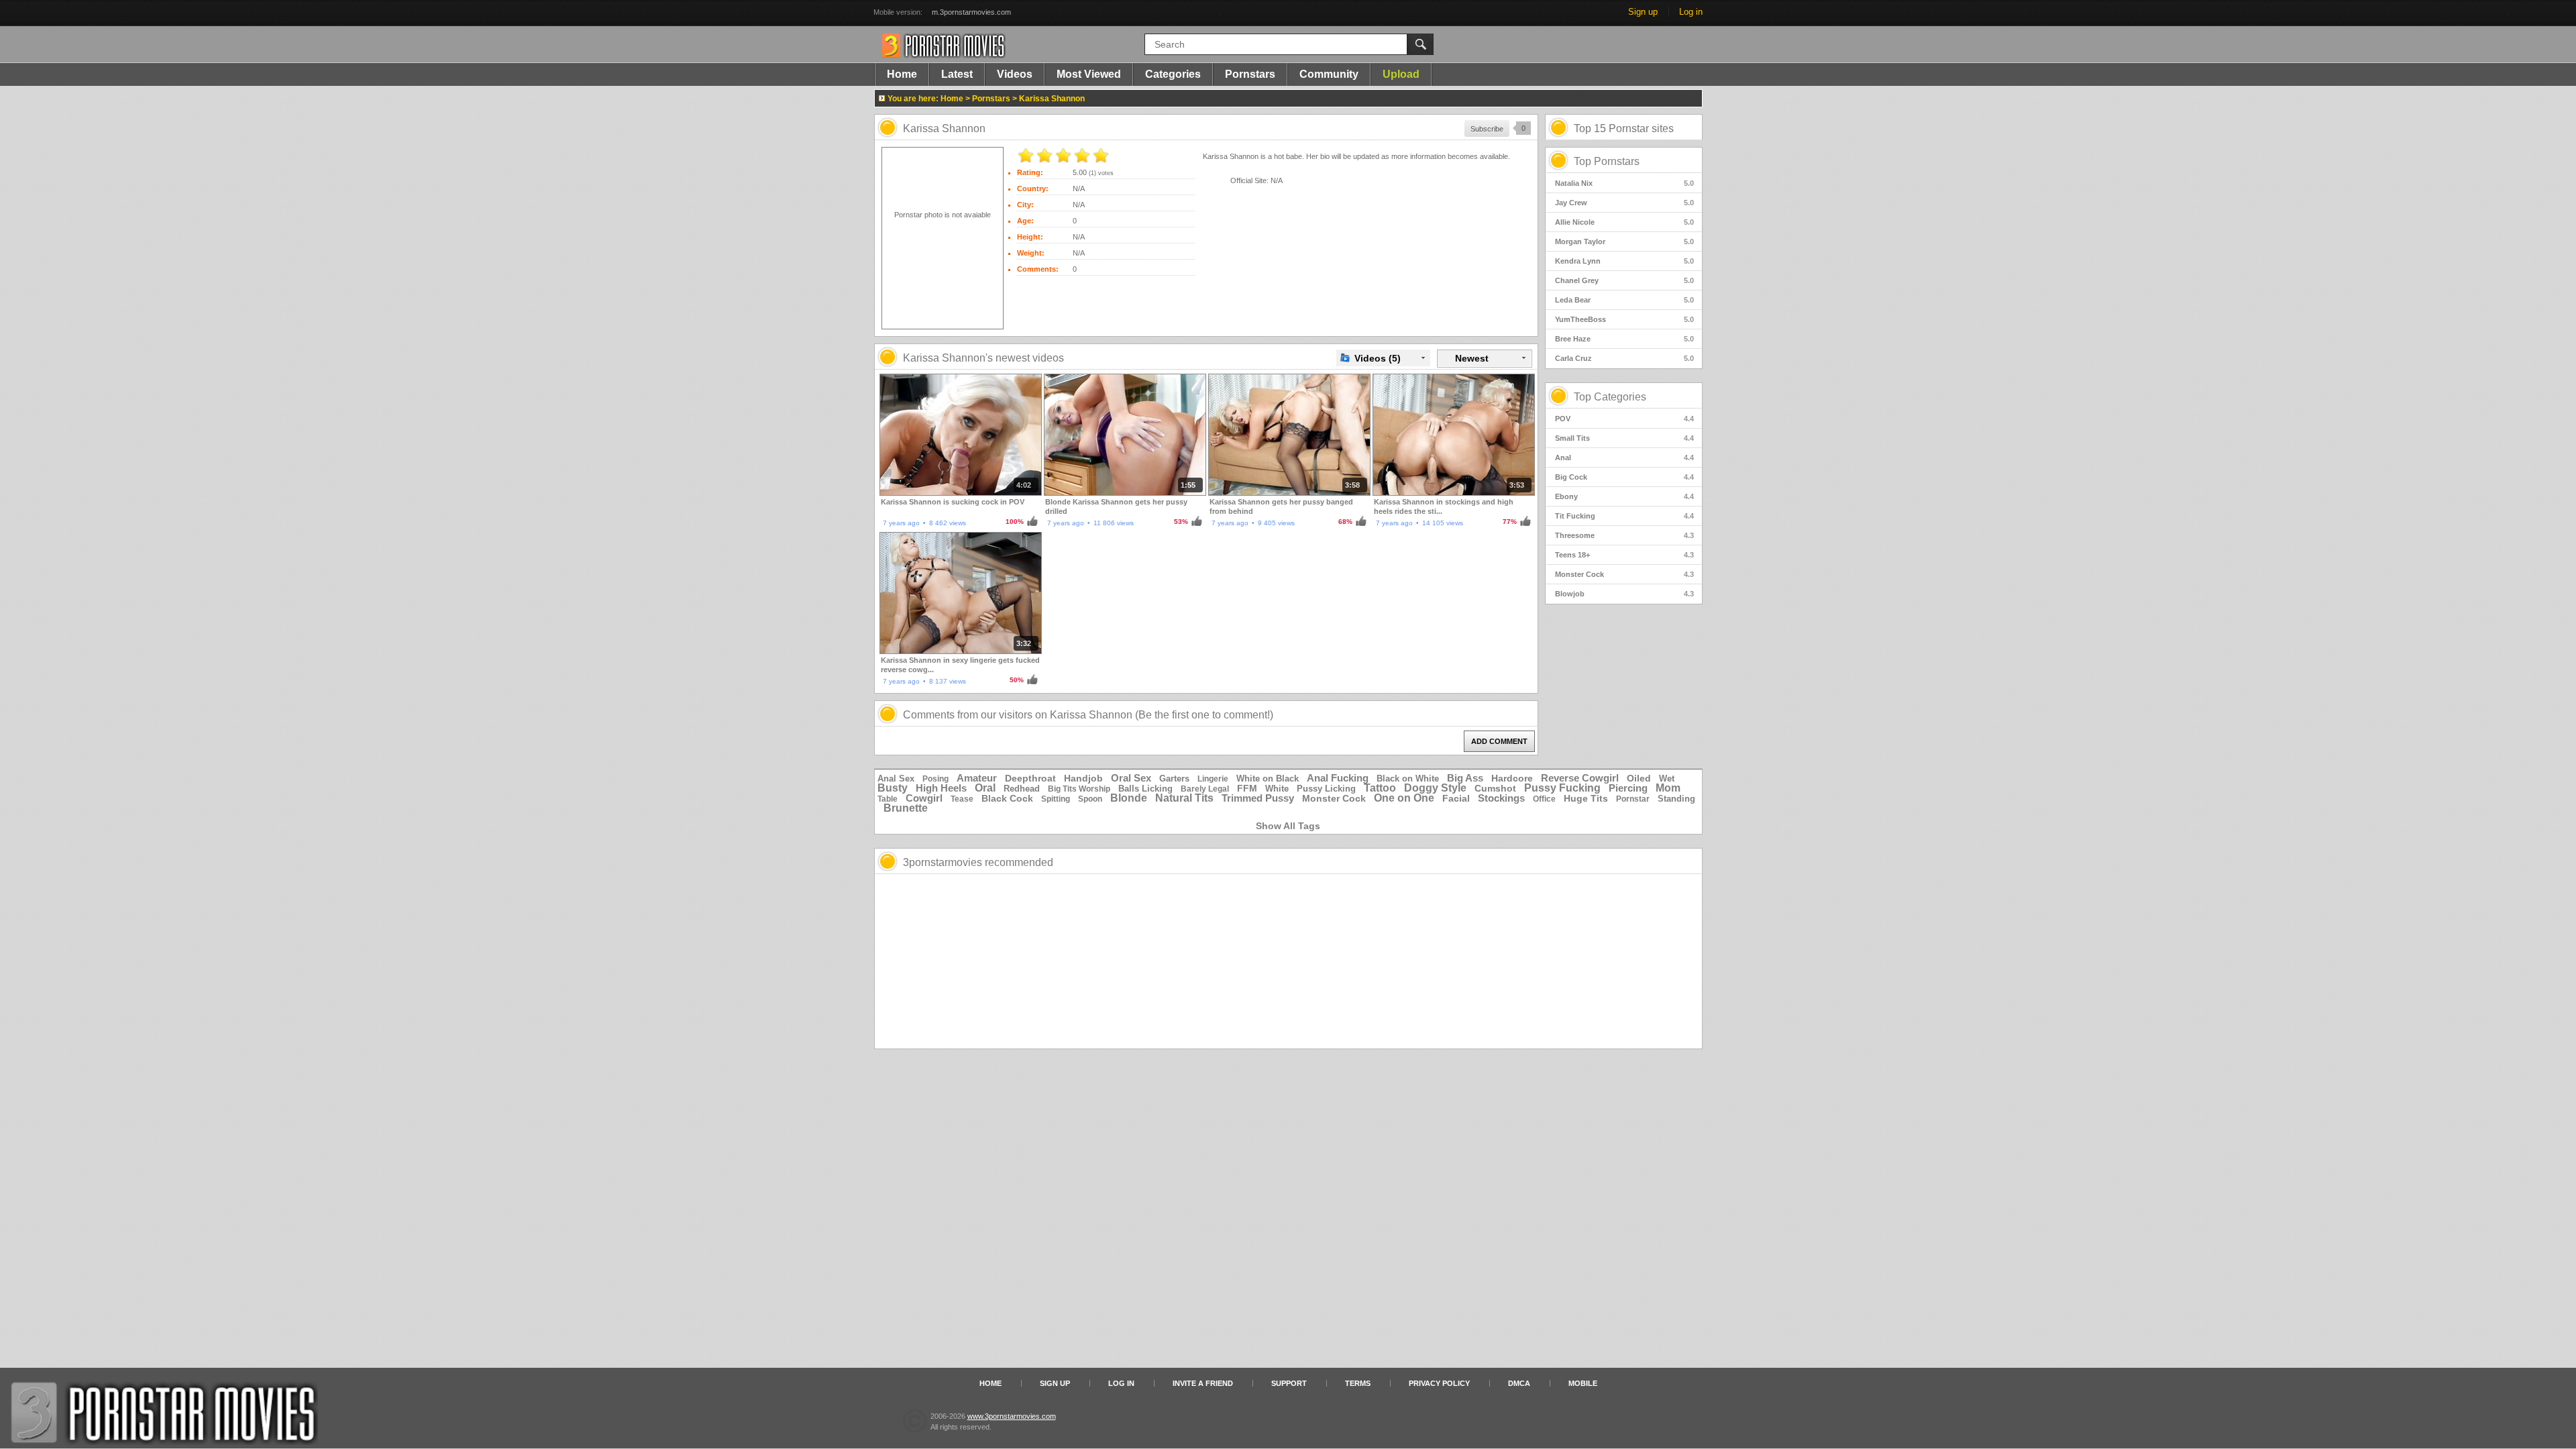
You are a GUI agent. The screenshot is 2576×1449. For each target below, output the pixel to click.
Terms (1358, 1383)
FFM (1247, 788)
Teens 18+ (1624, 555)
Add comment (1499, 741)
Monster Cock (1624, 574)
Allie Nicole (1624, 222)
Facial (1456, 798)
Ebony (1624, 496)
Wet (1667, 779)
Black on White (1408, 779)
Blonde (1129, 798)
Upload (1401, 74)
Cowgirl (924, 798)
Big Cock (1624, 477)
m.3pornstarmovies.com (971, 12)
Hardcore (1512, 778)
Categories (1173, 74)
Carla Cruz (1624, 358)
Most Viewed (1089, 74)
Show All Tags (1288, 826)
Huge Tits (1586, 798)
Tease (962, 799)
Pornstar (1633, 799)
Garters (1174, 779)
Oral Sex (1131, 778)
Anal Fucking (1338, 778)
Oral (985, 788)
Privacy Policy (1439, 1383)
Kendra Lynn (1624, 261)
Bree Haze (1624, 339)
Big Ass (1465, 778)
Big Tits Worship (1079, 789)
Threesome (1624, 535)
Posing (935, 779)
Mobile (1583, 1383)
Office (1544, 799)
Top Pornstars (1607, 161)
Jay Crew (1624, 203)
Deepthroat (1030, 778)
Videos (1015, 74)
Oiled (1639, 778)
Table (888, 799)
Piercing (1628, 788)
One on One (1404, 798)
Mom (1668, 788)
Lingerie (1213, 779)
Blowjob (1624, 594)
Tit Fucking (1624, 516)
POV (1624, 419)
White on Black (1268, 779)
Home (902, 74)
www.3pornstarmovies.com (1012, 1416)
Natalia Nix (1624, 183)
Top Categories (1610, 397)
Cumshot (1495, 788)
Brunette (906, 808)
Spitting (1056, 799)
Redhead (1022, 789)
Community (1329, 74)
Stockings (1501, 798)
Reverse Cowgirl (1580, 778)
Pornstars (1250, 74)
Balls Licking (1145, 789)
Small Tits (1624, 438)
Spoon (1090, 799)
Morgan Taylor (1624, 241)
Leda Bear (1624, 300)
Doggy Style (1435, 788)
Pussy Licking (1326, 789)
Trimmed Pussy (1258, 798)
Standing (1676, 799)
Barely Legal (1205, 789)
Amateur (977, 778)
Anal (1624, 458)
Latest (957, 74)
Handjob (1083, 778)
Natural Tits (1184, 798)
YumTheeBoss (1624, 319)
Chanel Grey (1624, 280)
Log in (1691, 12)
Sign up (1643, 12)
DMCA (1519, 1383)
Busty (893, 788)
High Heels (941, 788)
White (1277, 789)
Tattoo (1380, 788)
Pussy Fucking (1562, 788)
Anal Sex (896, 779)
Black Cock (1007, 798)
